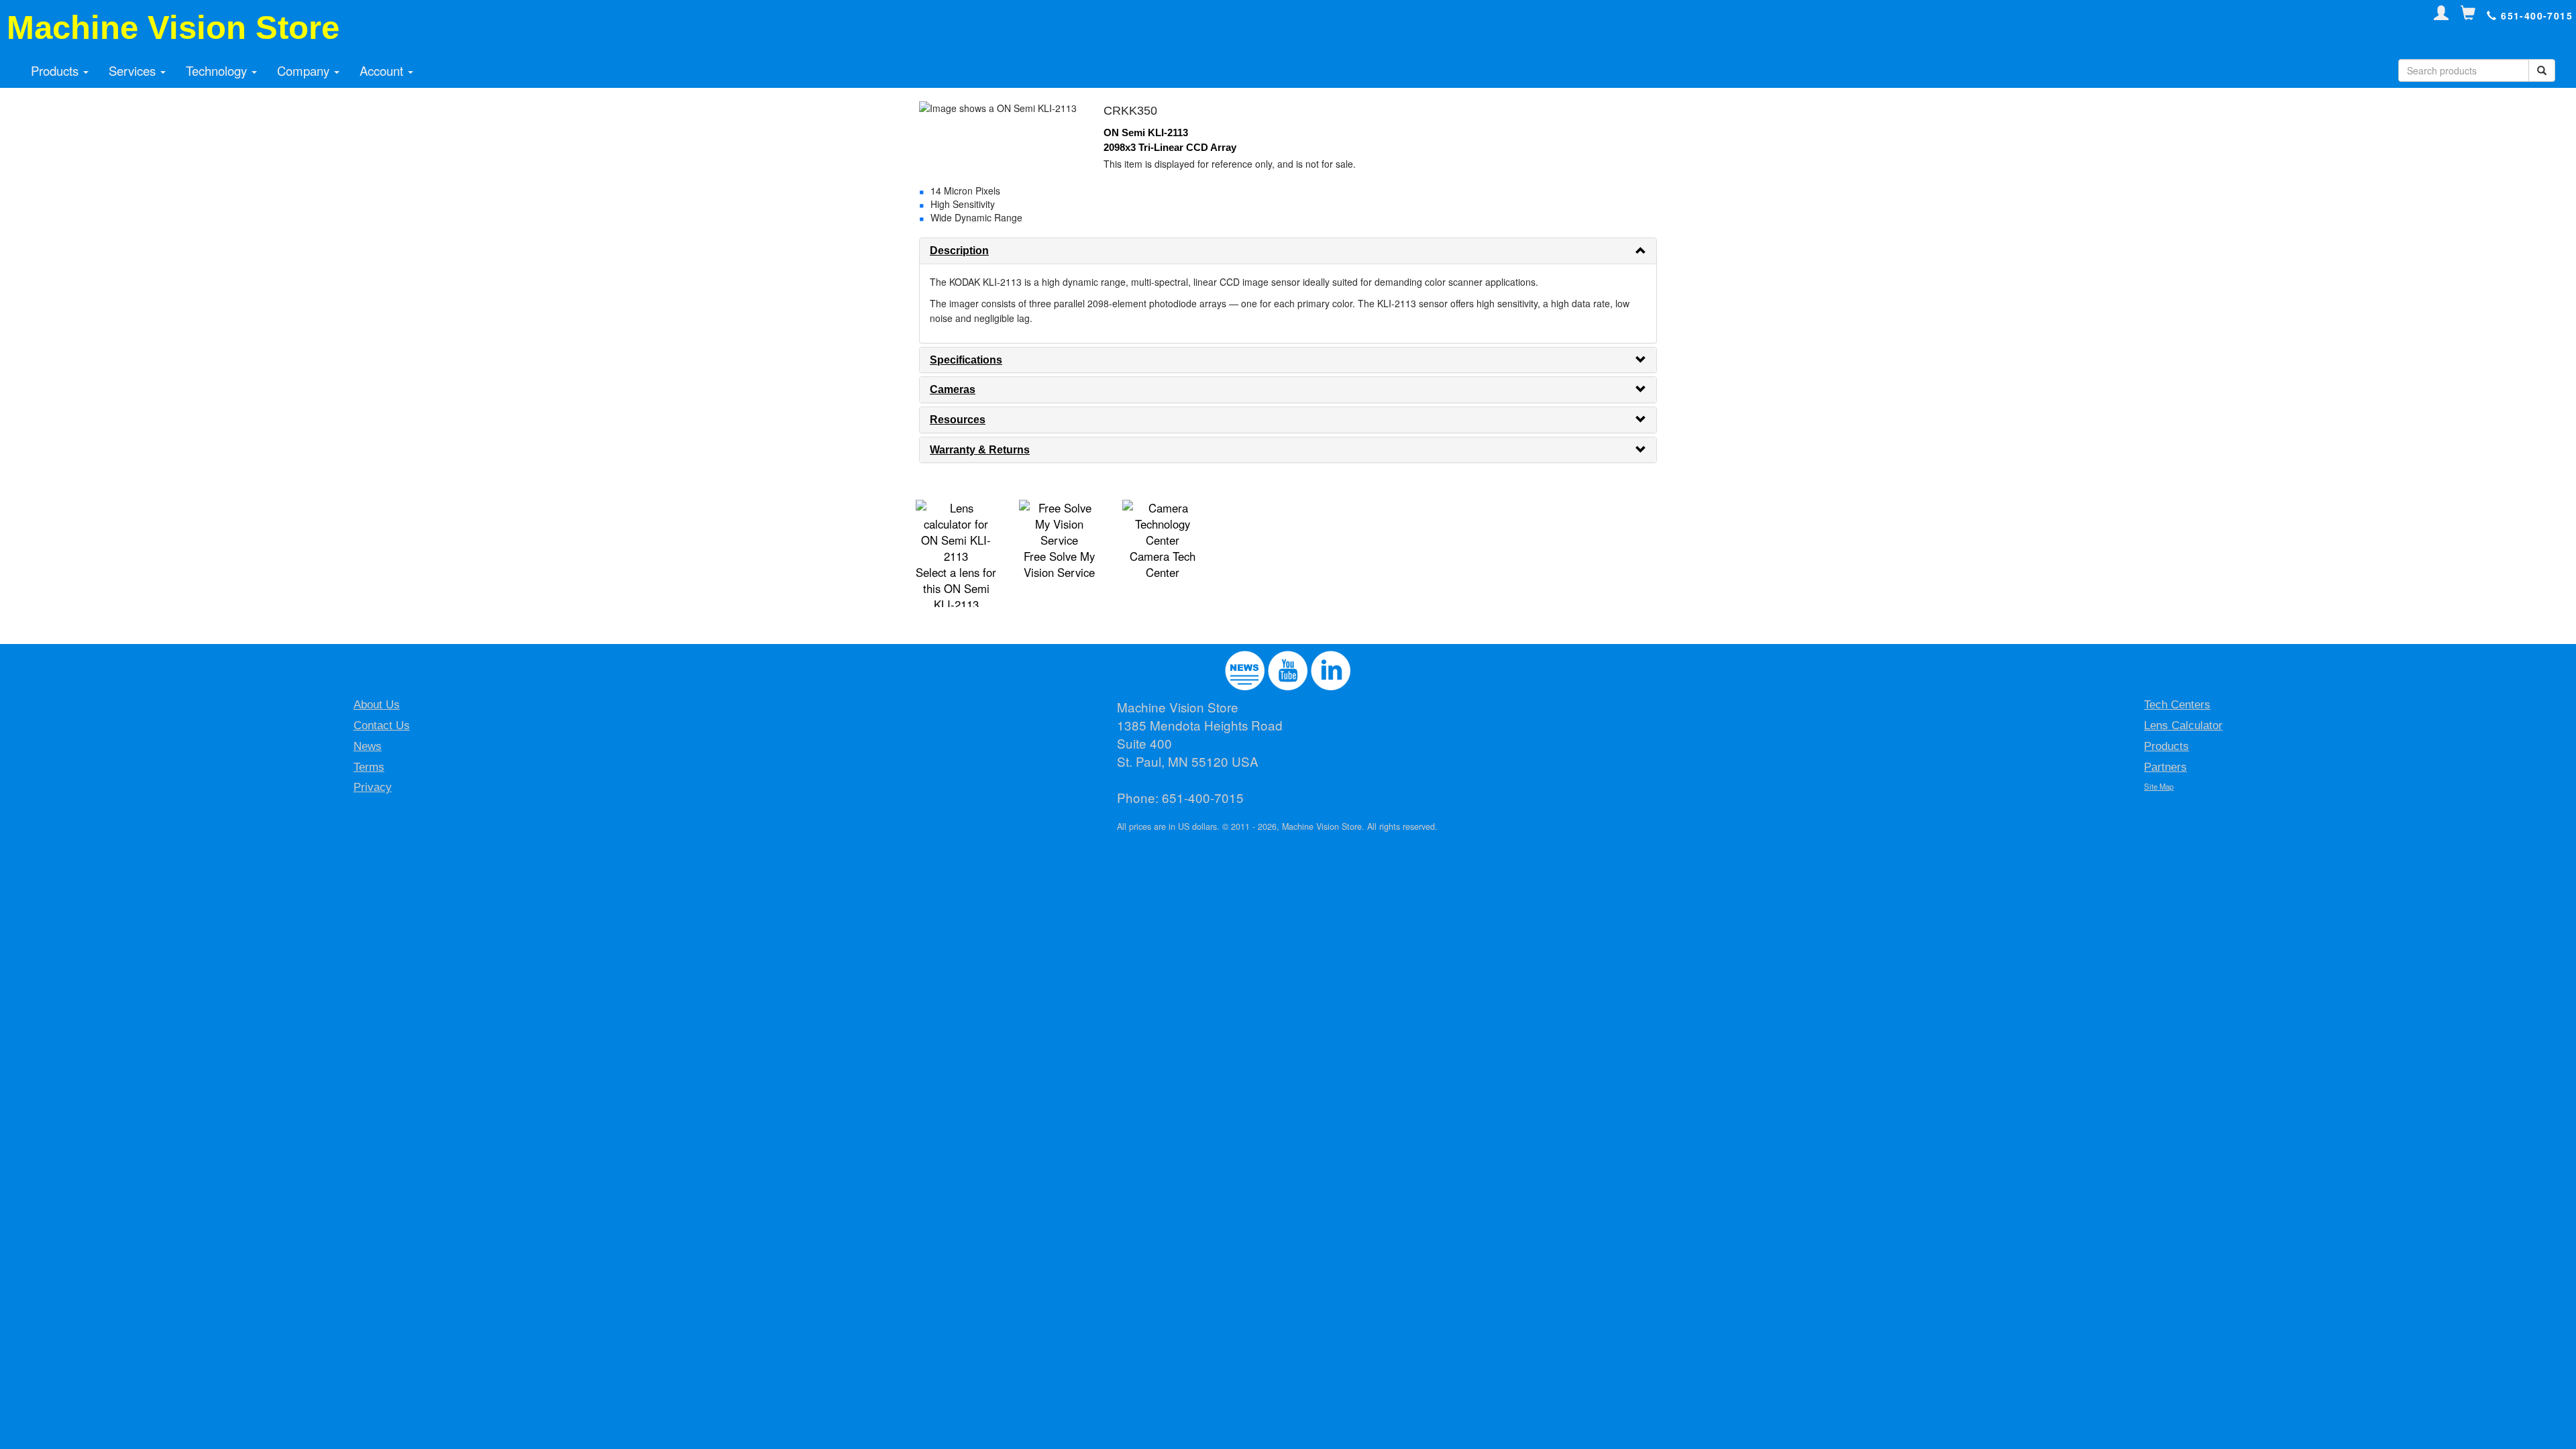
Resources (958, 420)
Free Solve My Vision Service (1059, 564)
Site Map (2159, 786)
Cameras (953, 389)
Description (959, 251)
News (368, 746)
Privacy (373, 787)
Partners (2165, 767)
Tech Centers (2177, 705)
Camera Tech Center (1163, 564)
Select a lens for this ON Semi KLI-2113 (956, 588)
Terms (369, 767)
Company (305, 70)
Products (56, 70)
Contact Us (382, 726)
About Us (377, 705)
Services (134, 70)
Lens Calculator (2183, 726)
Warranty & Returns (980, 450)
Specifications (966, 360)
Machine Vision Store (173, 28)
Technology (218, 70)
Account (383, 70)
